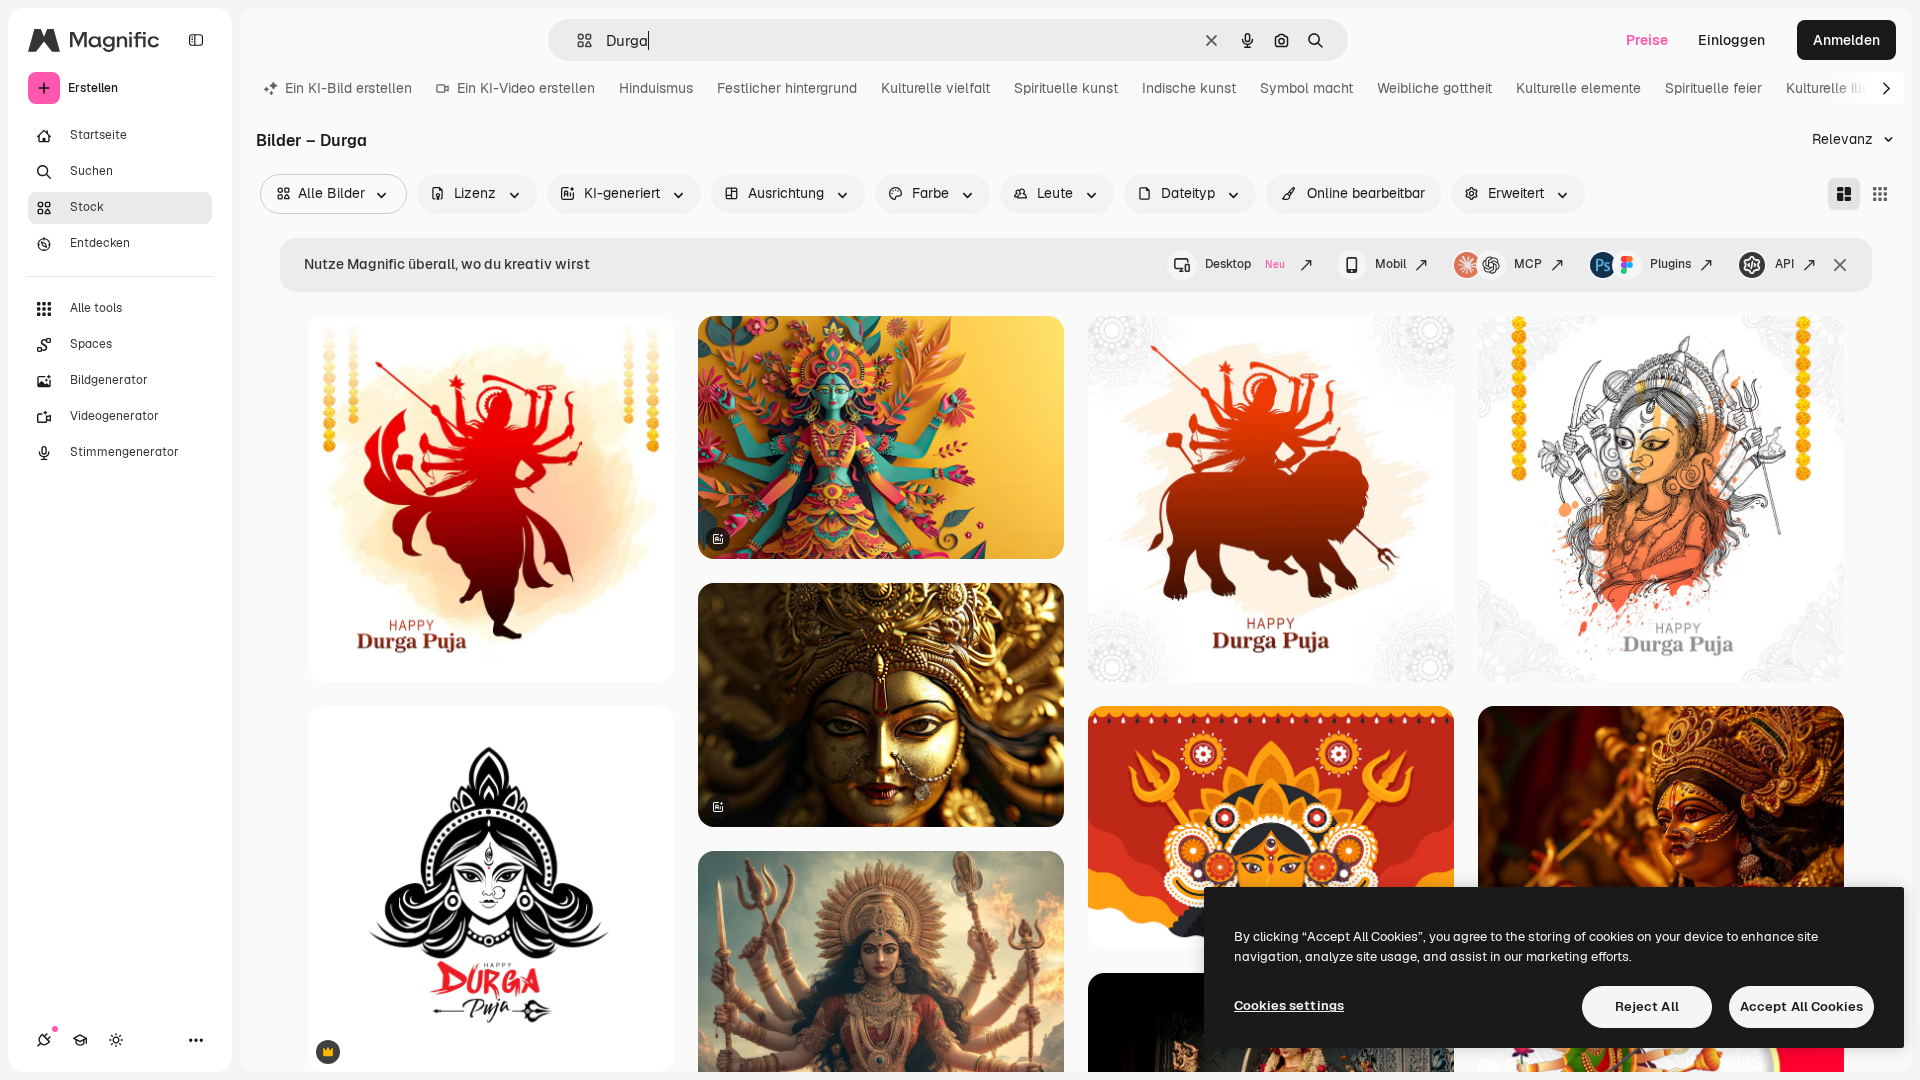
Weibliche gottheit (1434, 88)
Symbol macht (1306, 88)
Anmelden (1846, 40)
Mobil (1390, 264)
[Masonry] (1844, 194)
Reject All (1647, 1006)
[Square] (1880, 194)
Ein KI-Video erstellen (526, 88)
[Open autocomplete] (576, 40)
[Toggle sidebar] (196, 40)
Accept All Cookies (1801, 1006)
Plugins (1670, 264)
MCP (1528, 264)
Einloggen (1731, 40)
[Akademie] (80, 1040)
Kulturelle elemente (1578, 88)
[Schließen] (1840, 265)
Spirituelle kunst (1066, 88)
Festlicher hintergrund (787, 88)
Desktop (1245, 264)
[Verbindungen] (44, 1040)
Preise (1647, 40)
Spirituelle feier (1713, 88)
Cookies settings (1289, 1005)
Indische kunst (1189, 88)
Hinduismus (656, 88)
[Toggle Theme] (116, 1040)
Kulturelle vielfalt (935, 88)
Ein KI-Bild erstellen (348, 88)
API (1784, 264)
